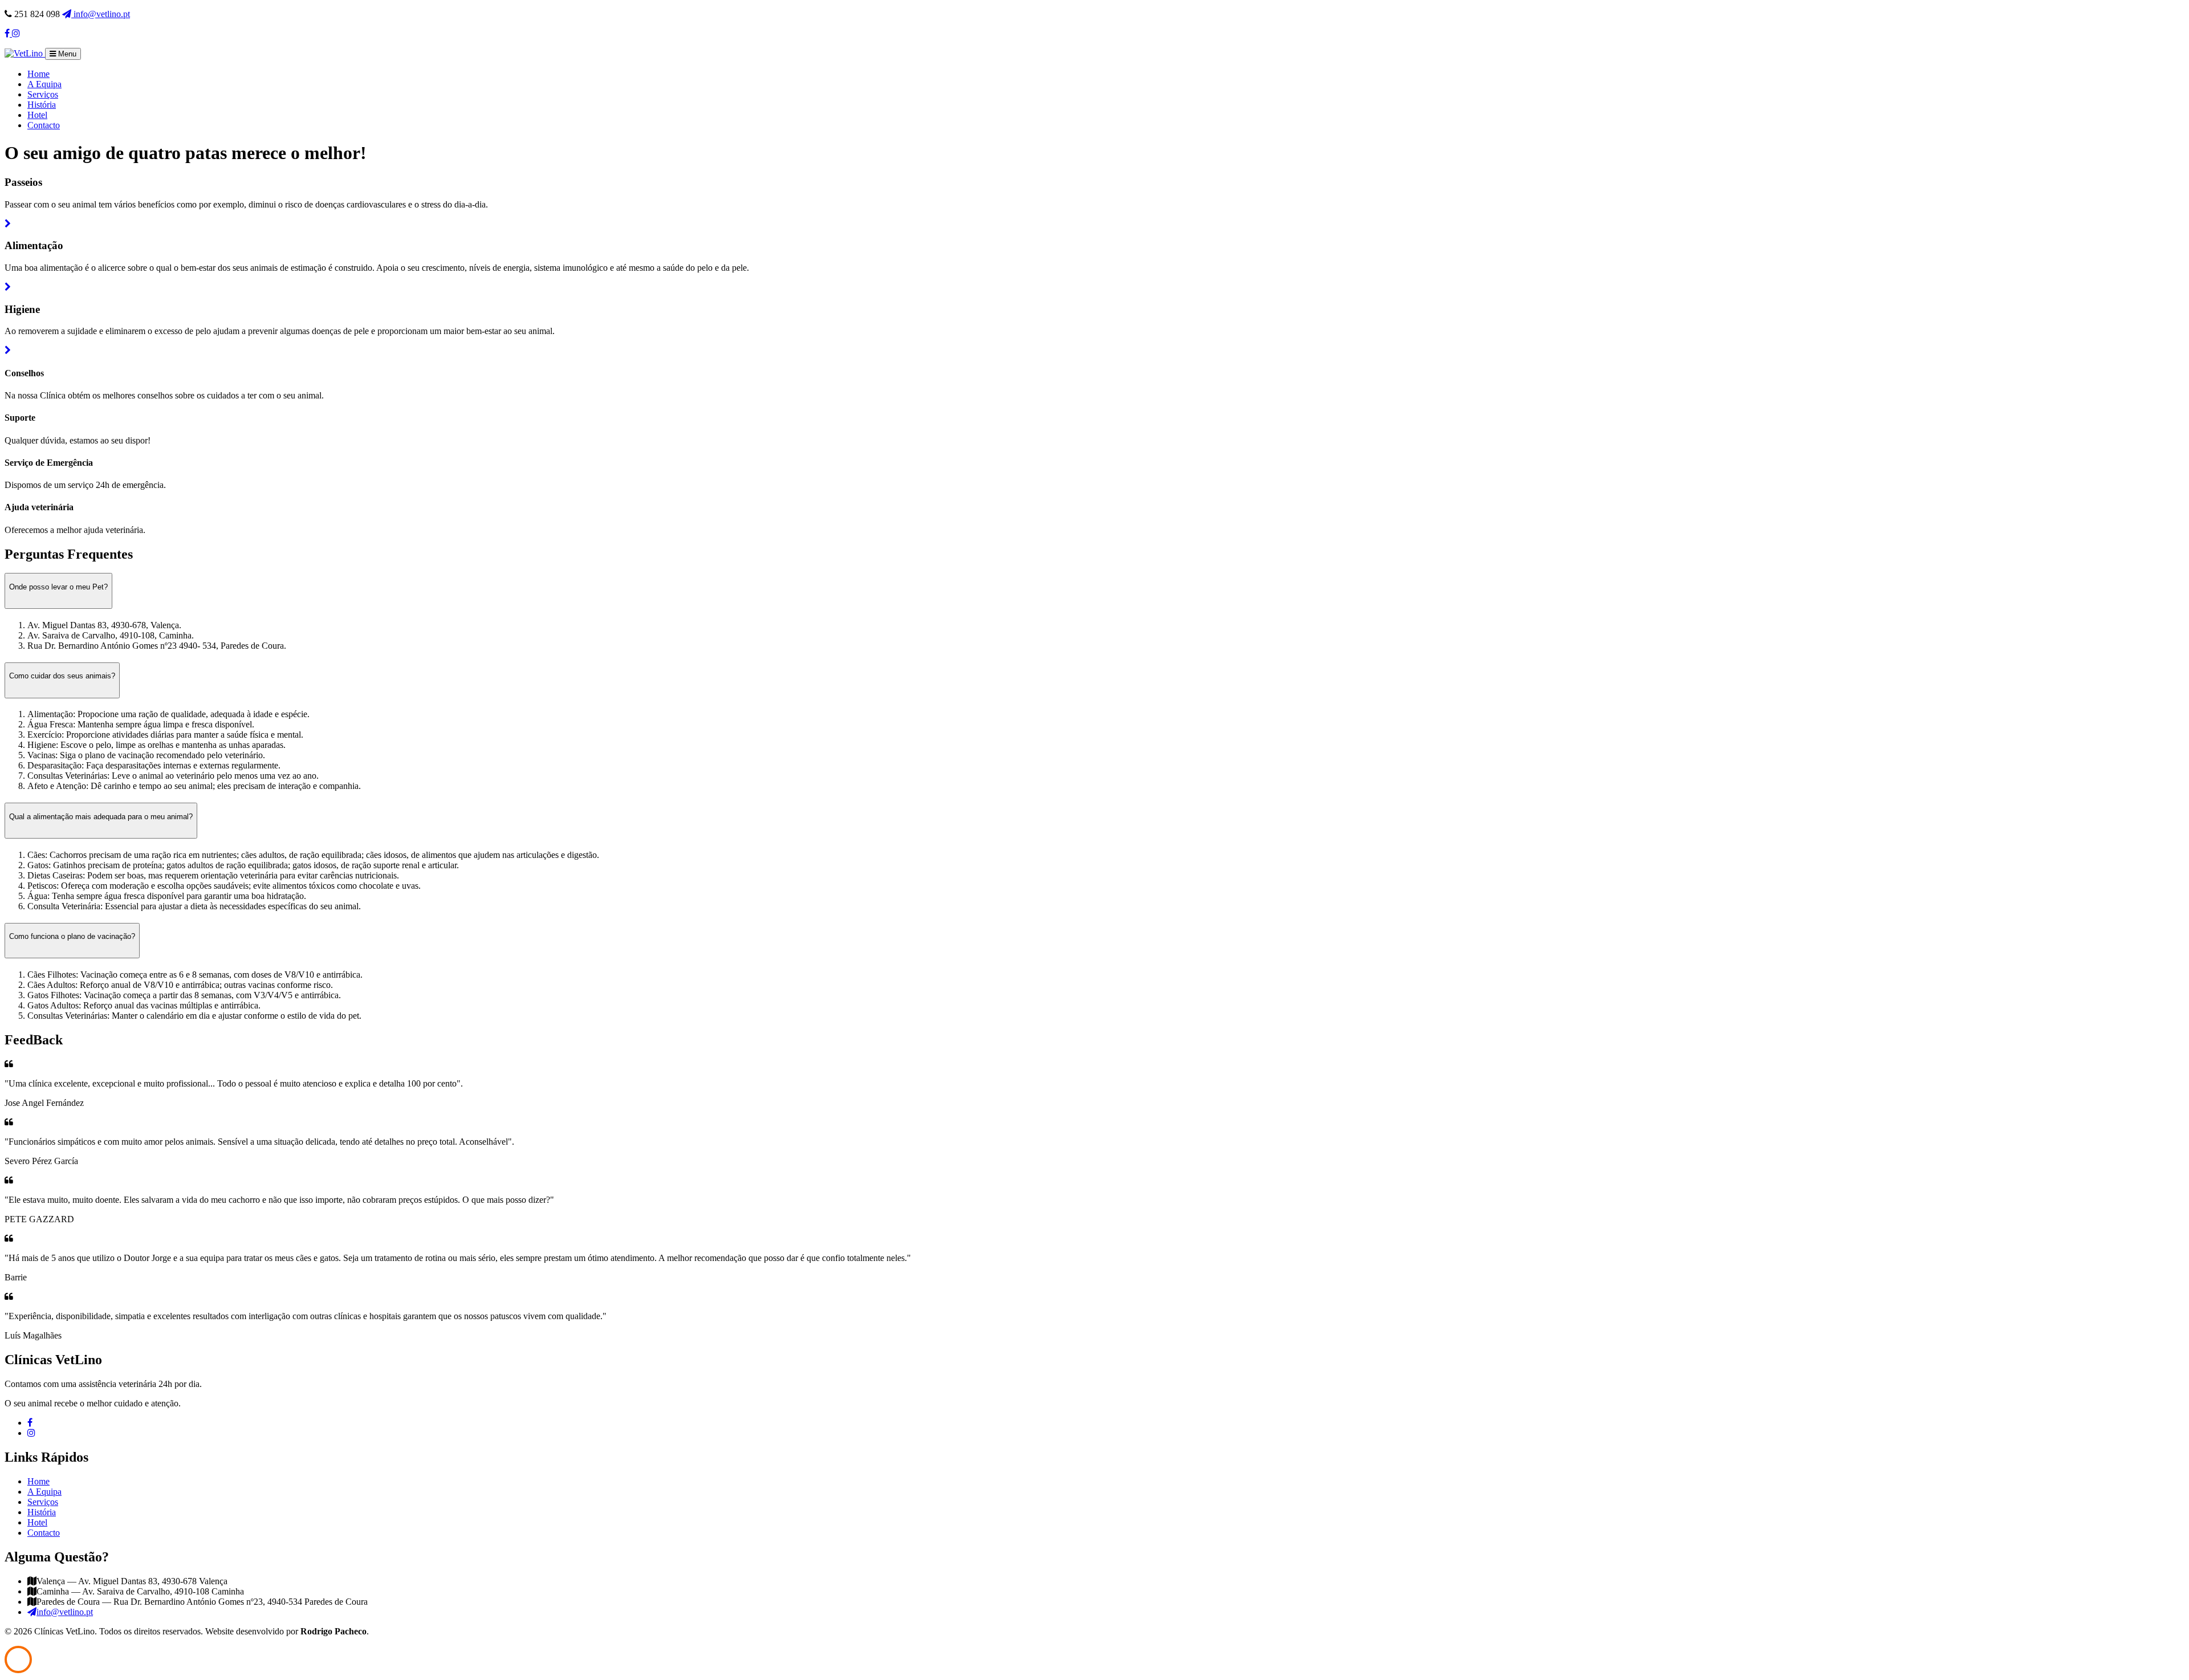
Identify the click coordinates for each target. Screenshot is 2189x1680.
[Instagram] (31, 1433)
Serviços (43, 94)
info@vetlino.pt (101, 14)
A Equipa (44, 84)
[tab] (1094, 680)
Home (38, 74)
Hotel (37, 115)
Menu (66, 54)
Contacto (44, 125)
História (42, 105)
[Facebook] (30, 1423)
